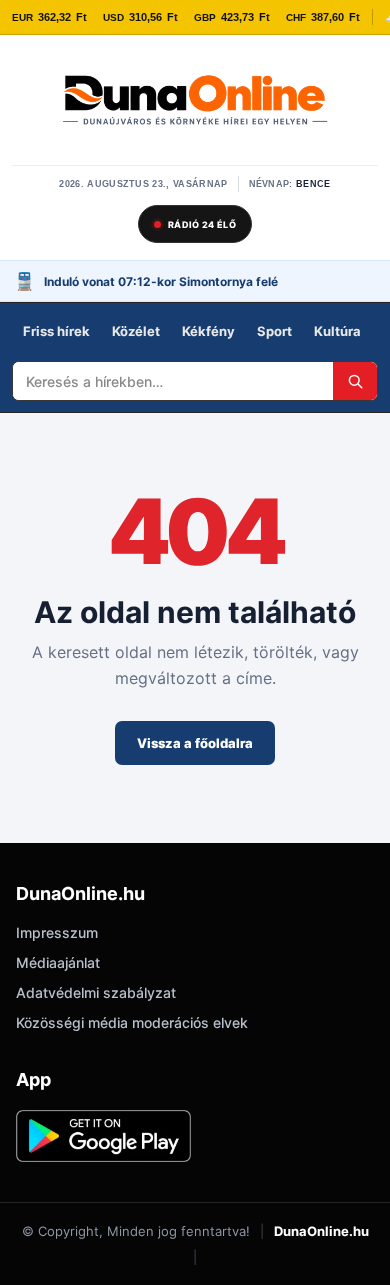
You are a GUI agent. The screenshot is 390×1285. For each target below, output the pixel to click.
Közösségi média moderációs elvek (132, 1022)
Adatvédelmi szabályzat (96, 992)
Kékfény (208, 331)
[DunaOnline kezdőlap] (195, 102)
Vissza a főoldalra (195, 743)
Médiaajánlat (58, 962)
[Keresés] (355, 381)
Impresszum (57, 932)
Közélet (136, 331)
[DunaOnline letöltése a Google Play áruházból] (103, 1136)
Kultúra (337, 331)
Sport (274, 331)
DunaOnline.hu (321, 1231)
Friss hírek (56, 331)
